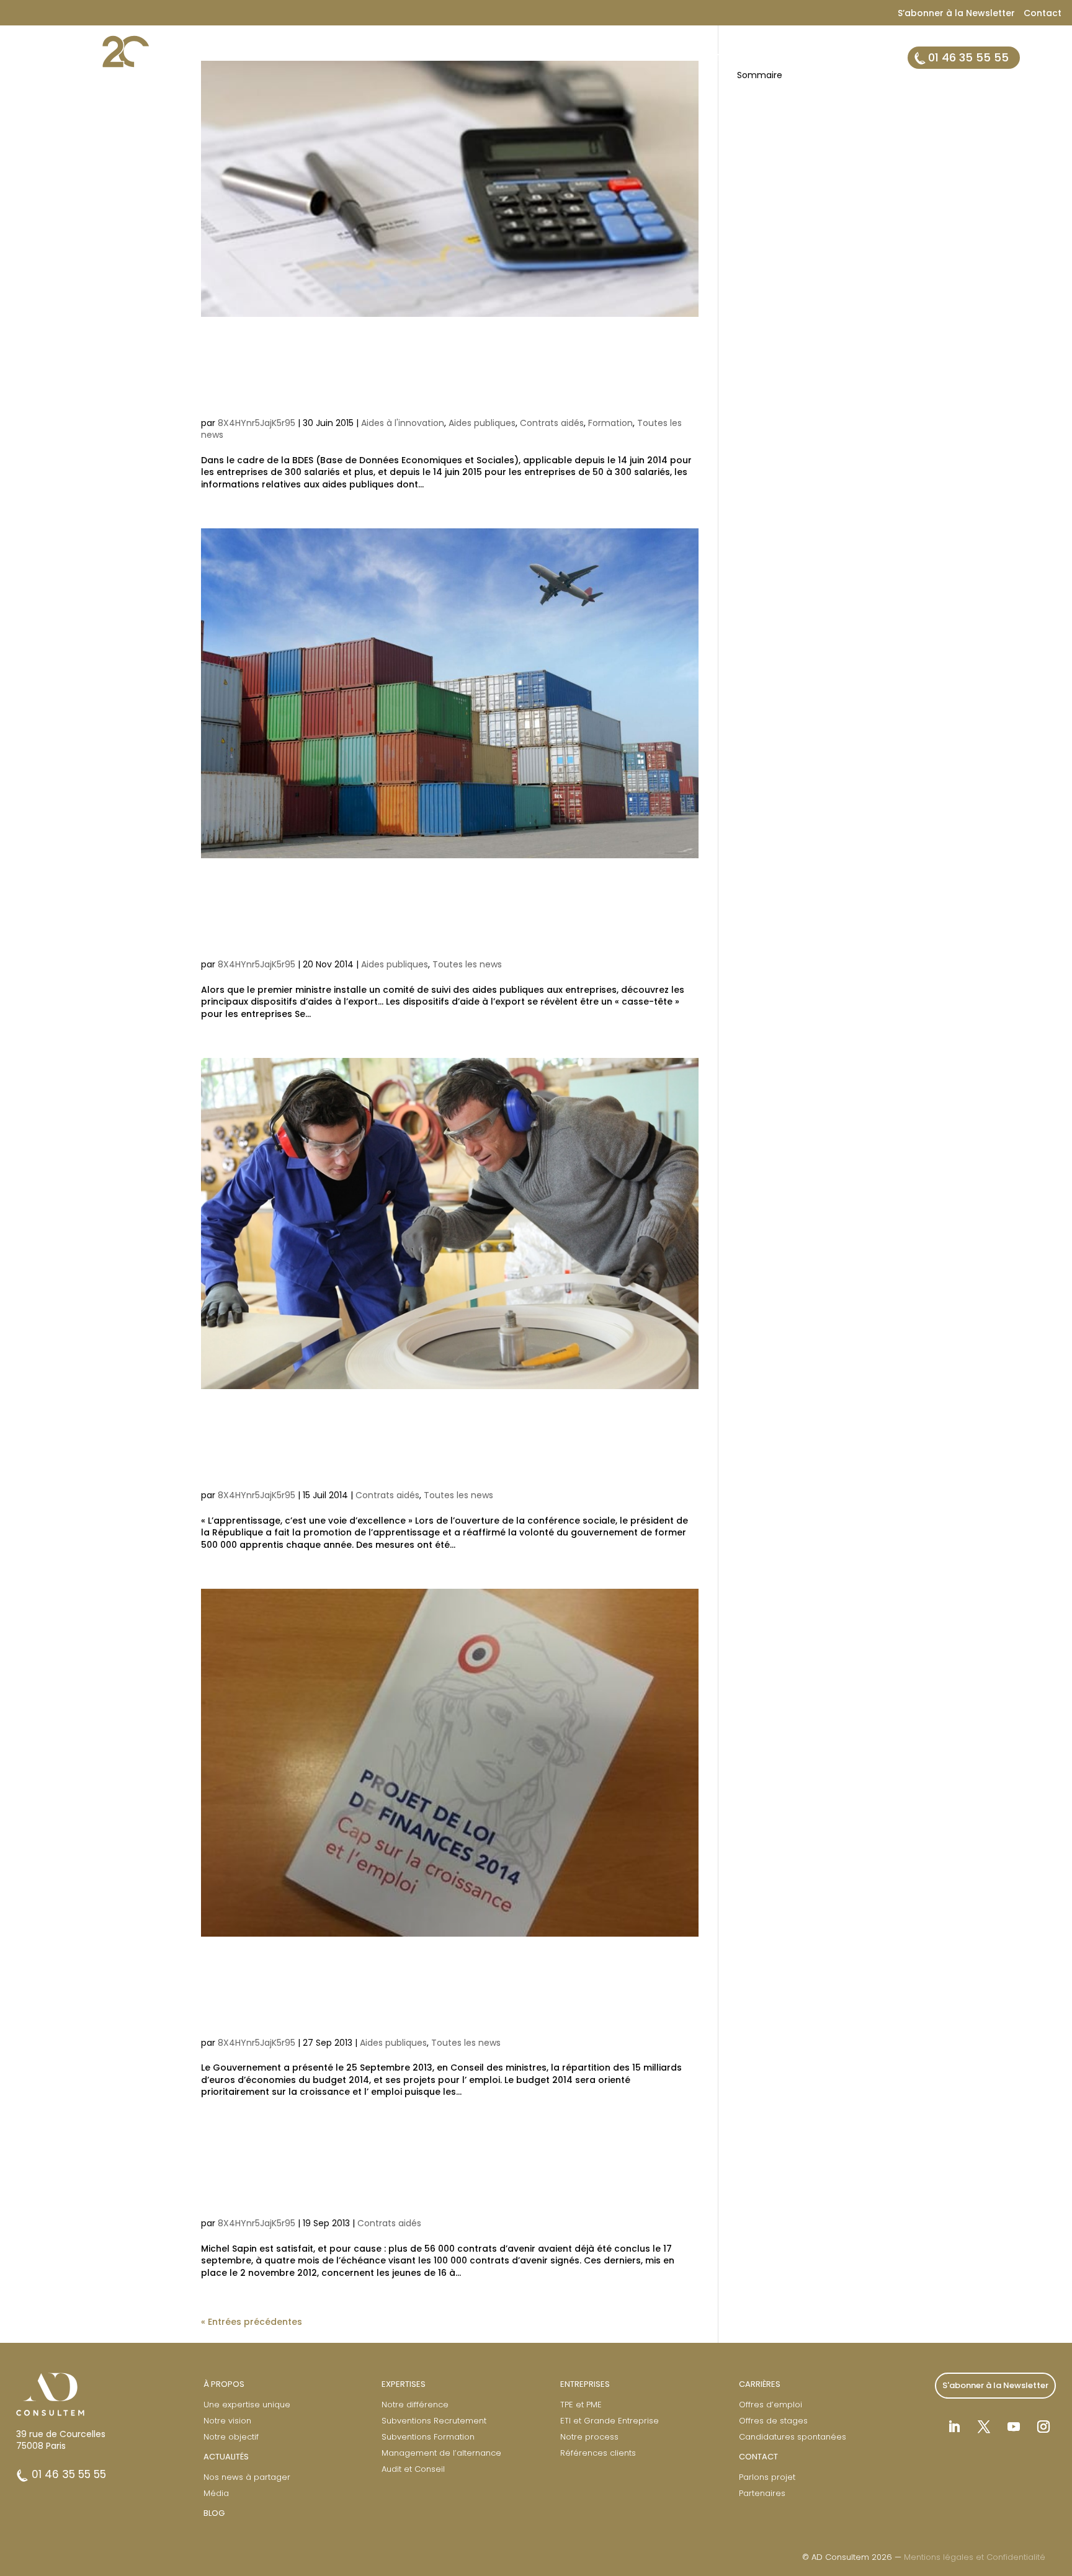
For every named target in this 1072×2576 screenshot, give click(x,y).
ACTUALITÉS (226, 2457)
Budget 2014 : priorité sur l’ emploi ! (446, 1993)
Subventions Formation (428, 2437)
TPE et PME (581, 2405)
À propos (529, 59)
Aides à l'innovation (403, 423)
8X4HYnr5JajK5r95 (257, 423)
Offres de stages (773, 2421)
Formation (610, 423)
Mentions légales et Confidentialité (975, 2557)
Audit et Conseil (413, 2469)
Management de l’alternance (441, 2453)
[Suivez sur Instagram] (1043, 2427)
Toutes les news (467, 964)
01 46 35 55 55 (968, 57)
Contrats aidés (552, 423)
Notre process (589, 2437)
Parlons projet (767, 2477)
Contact (1043, 13)
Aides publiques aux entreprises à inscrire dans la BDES (435, 373)
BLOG (214, 2513)
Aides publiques (482, 423)
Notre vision (227, 2421)
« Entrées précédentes (252, 2322)
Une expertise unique (247, 2405)
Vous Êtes (662, 59)
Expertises (595, 59)
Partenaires (762, 2493)
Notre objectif (231, 2437)
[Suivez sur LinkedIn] (954, 2427)
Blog (851, 59)
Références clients (598, 2453)
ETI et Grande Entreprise (610, 2421)
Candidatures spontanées (793, 2437)
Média (216, 2493)
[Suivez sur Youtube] (1014, 2427)
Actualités (730, 59)
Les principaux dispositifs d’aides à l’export (444, 915)
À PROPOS (224, 2384)
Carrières (799, 59)
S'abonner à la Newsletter (995, 2385)
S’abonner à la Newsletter (956, 13)
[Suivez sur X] (984, 2427)
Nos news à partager (247, 2477)
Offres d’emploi (770, 2405)
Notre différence (415, 2405)
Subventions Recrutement (434, 2421)
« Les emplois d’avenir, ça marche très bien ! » (433, 2174)
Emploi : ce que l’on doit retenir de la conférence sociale (441, 1446)
